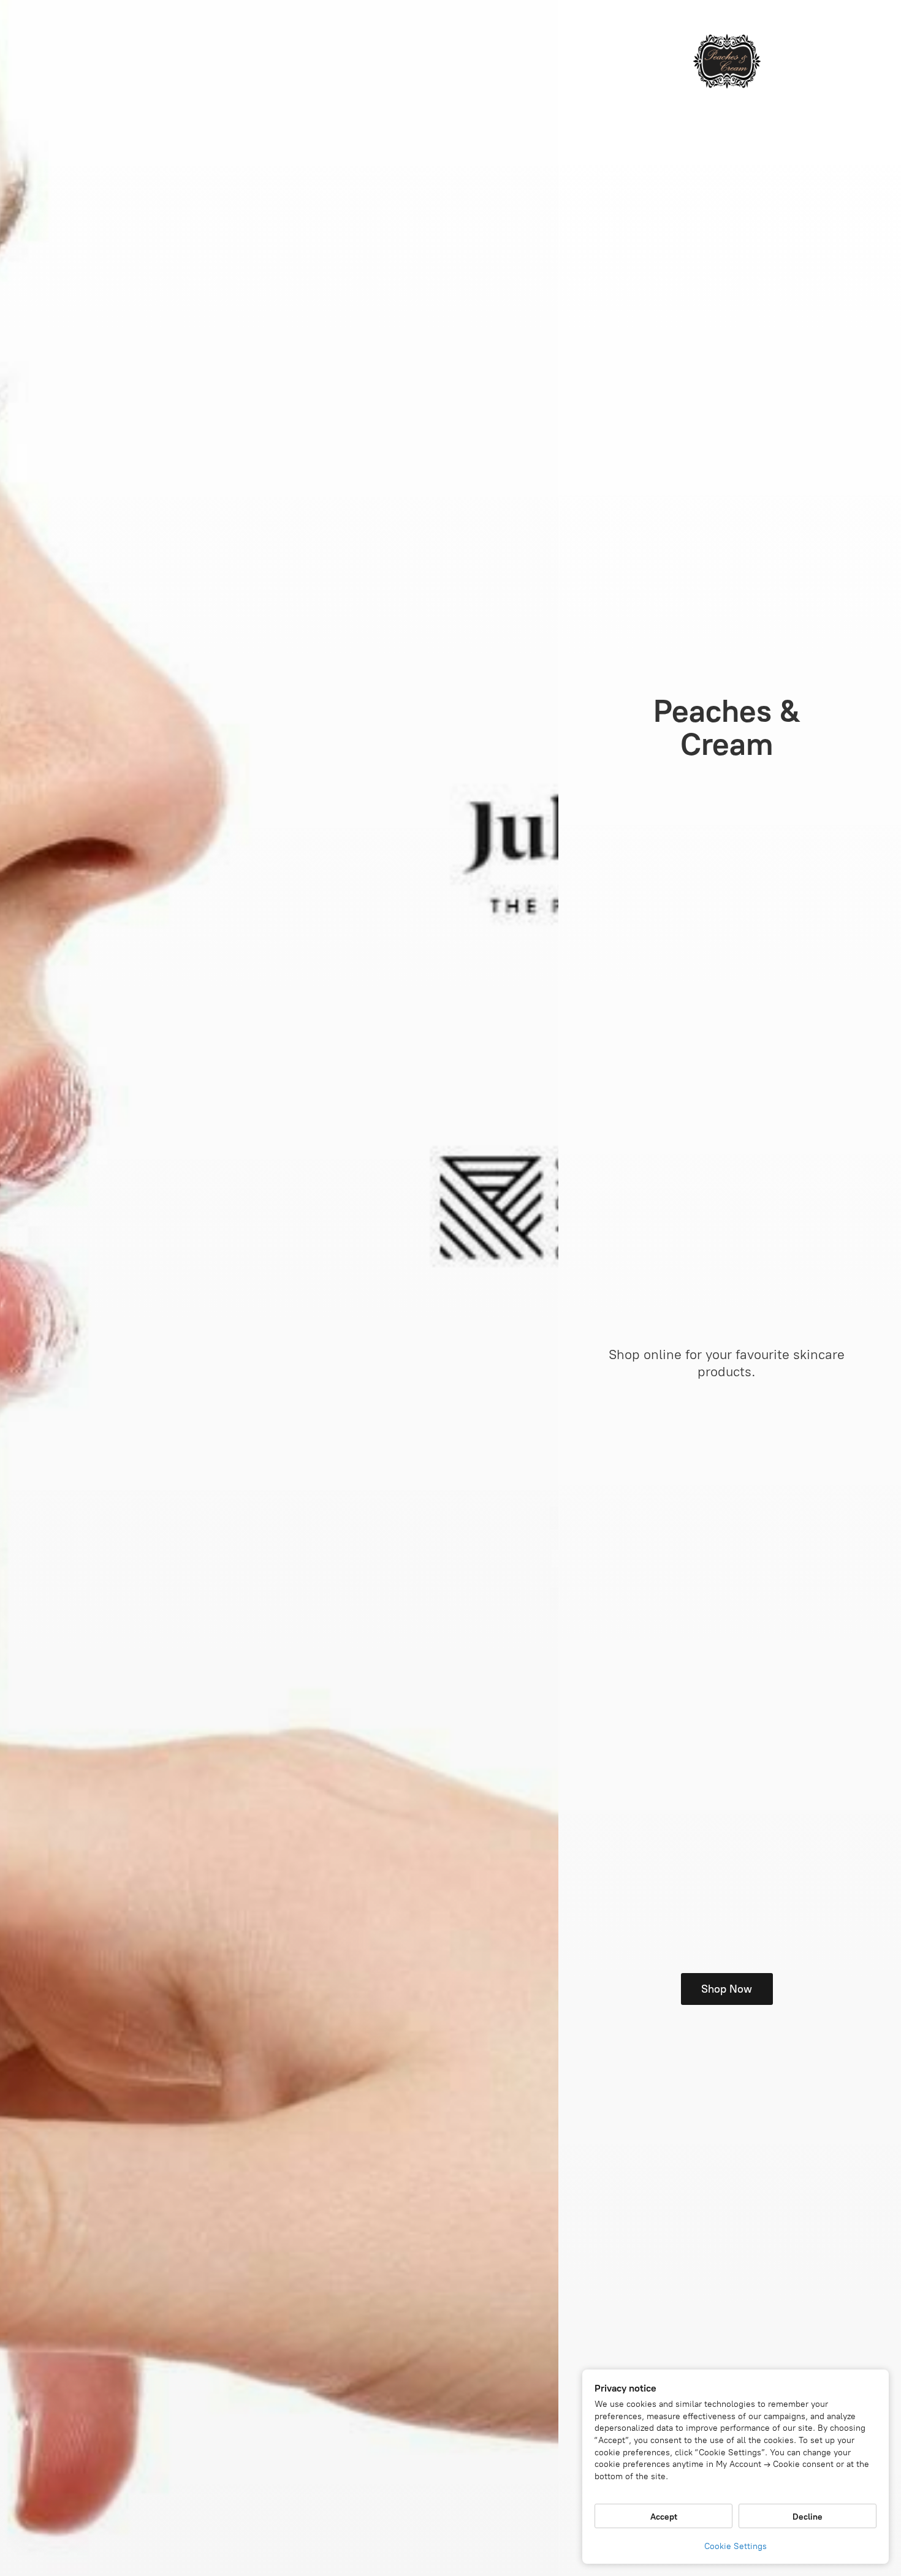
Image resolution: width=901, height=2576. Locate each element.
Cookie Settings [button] (736, 2546)
